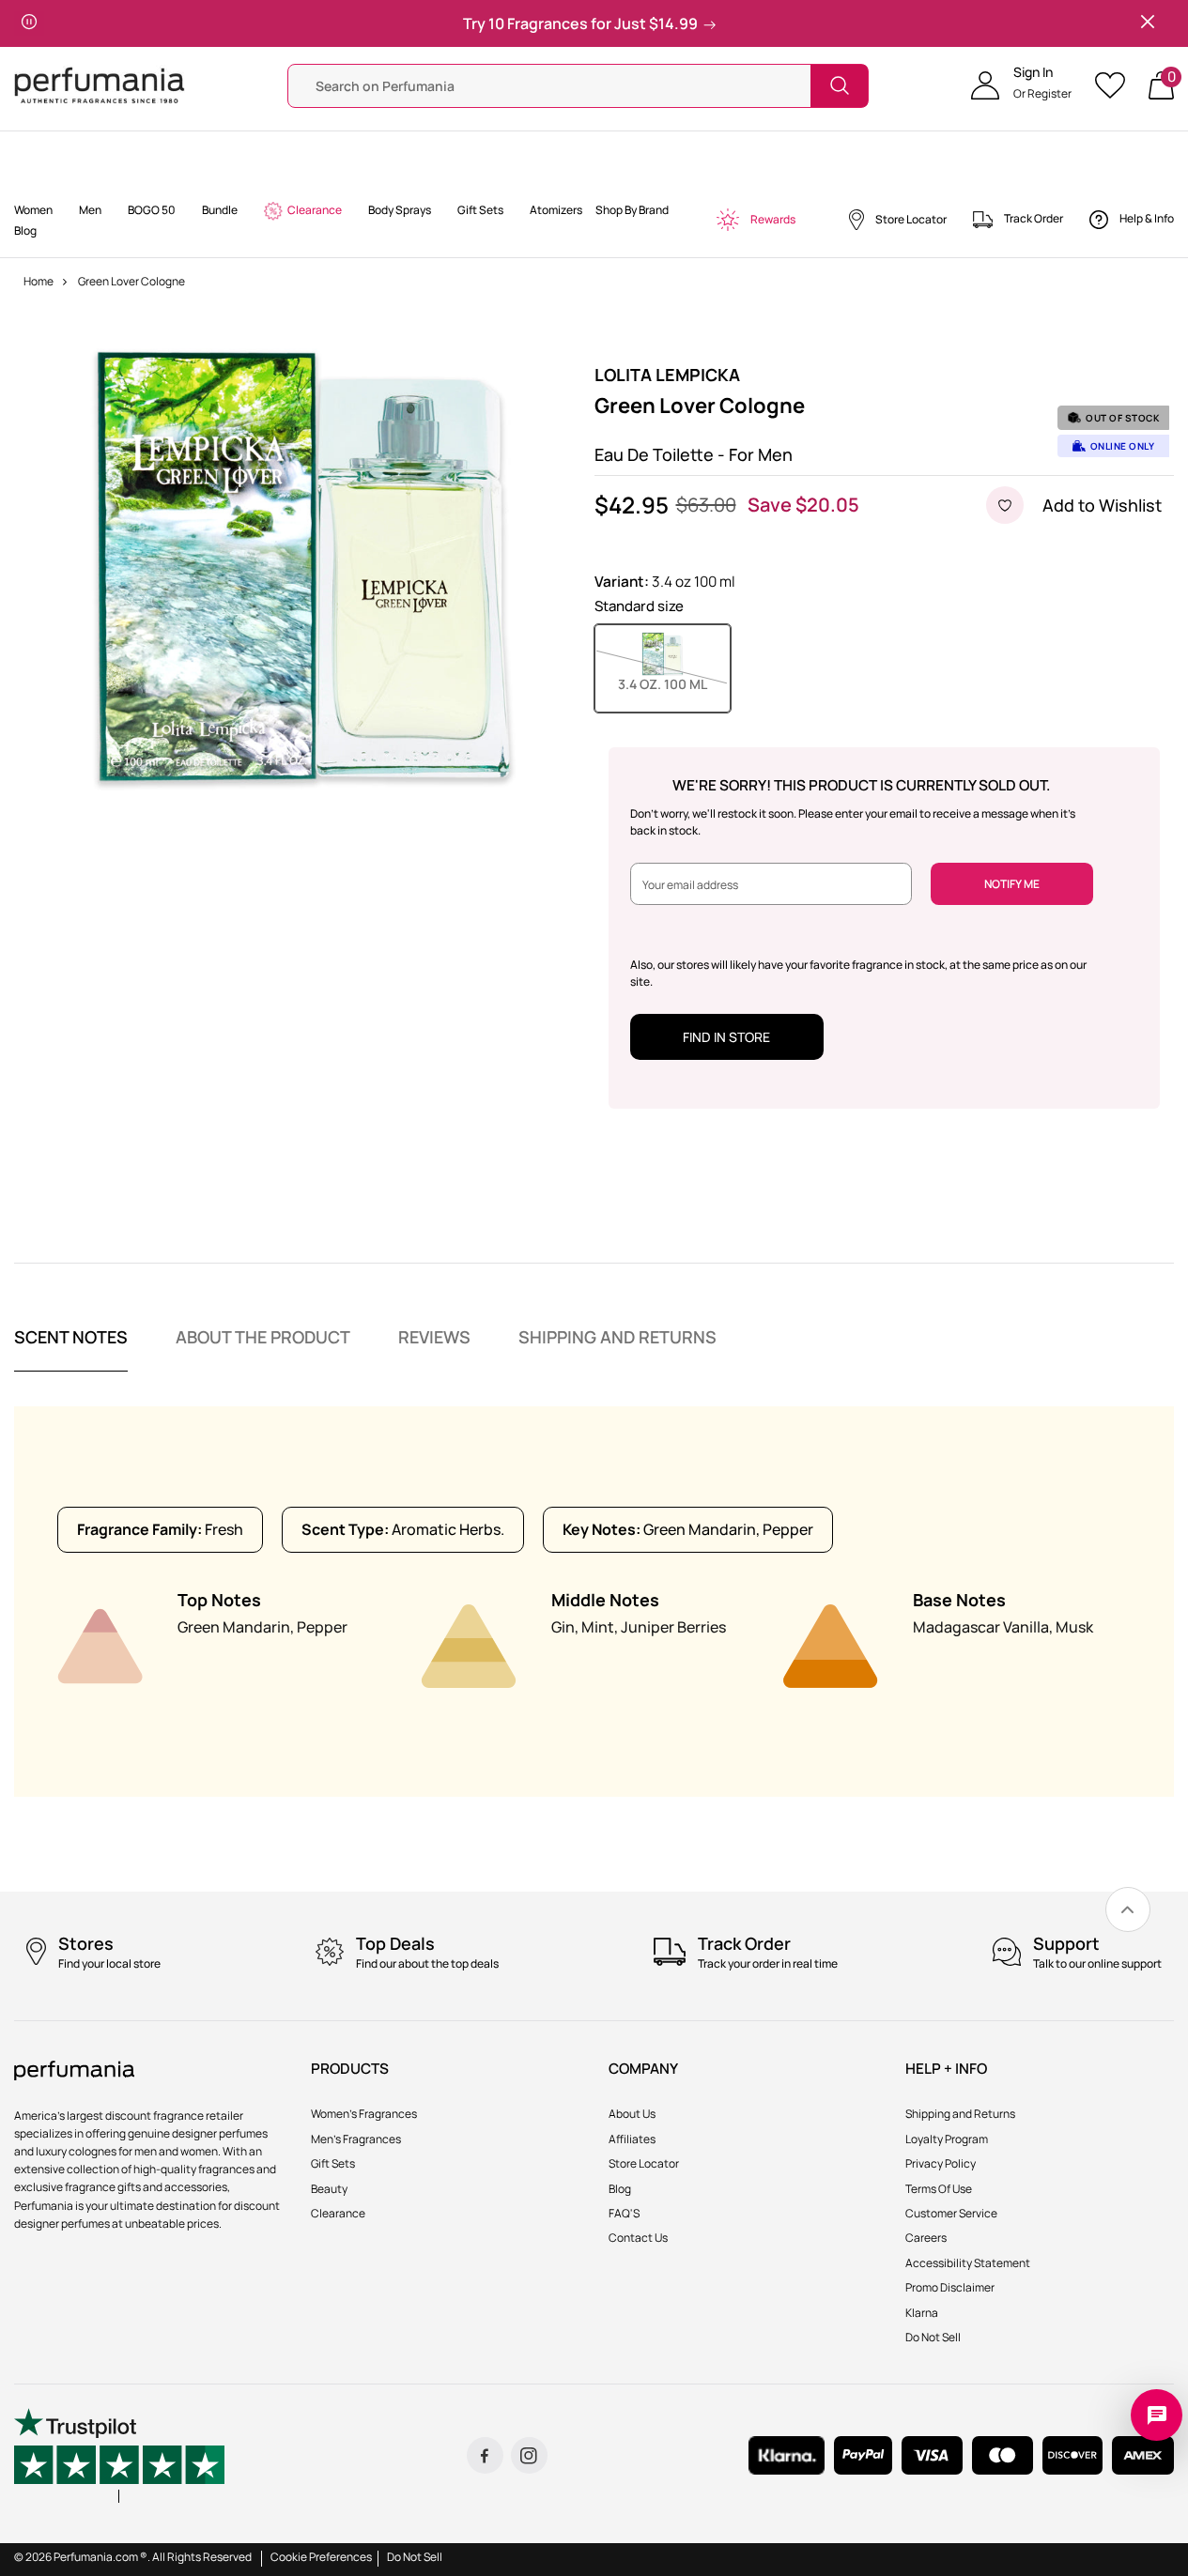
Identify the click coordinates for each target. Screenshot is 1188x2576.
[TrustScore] (119, 2455)
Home (39, 281)
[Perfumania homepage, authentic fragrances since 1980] (100, 84)
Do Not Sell (415, 2557)
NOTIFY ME (1012, 884)
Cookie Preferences (321, 2557)
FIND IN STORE (726, 1037)
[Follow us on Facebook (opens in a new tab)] (485, 2455)
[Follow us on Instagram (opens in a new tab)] (529, 2455)
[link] (1128, 1909)
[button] (1021, 85)
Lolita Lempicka (667, 375)
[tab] (71, 1349)
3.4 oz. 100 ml (674, 683)
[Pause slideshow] (29, 23)
